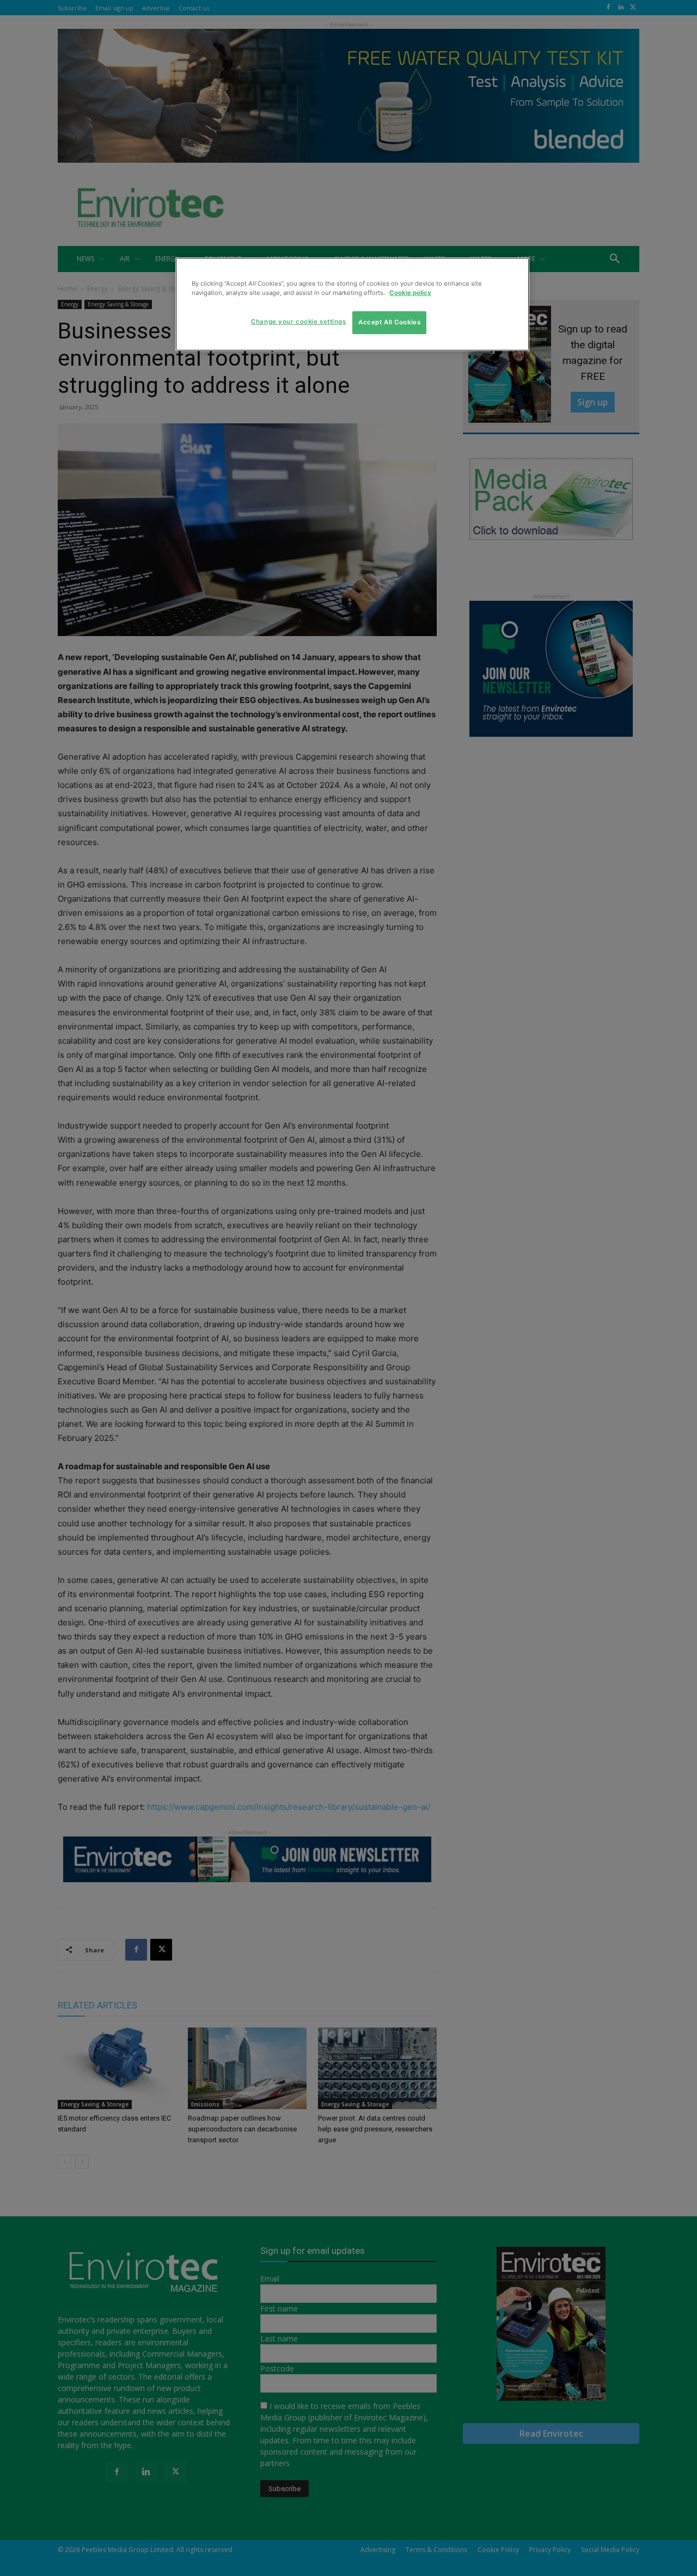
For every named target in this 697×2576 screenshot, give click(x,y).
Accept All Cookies (389, 323)
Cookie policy (410, 293)
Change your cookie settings (298, 322)
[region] (352, 304)
